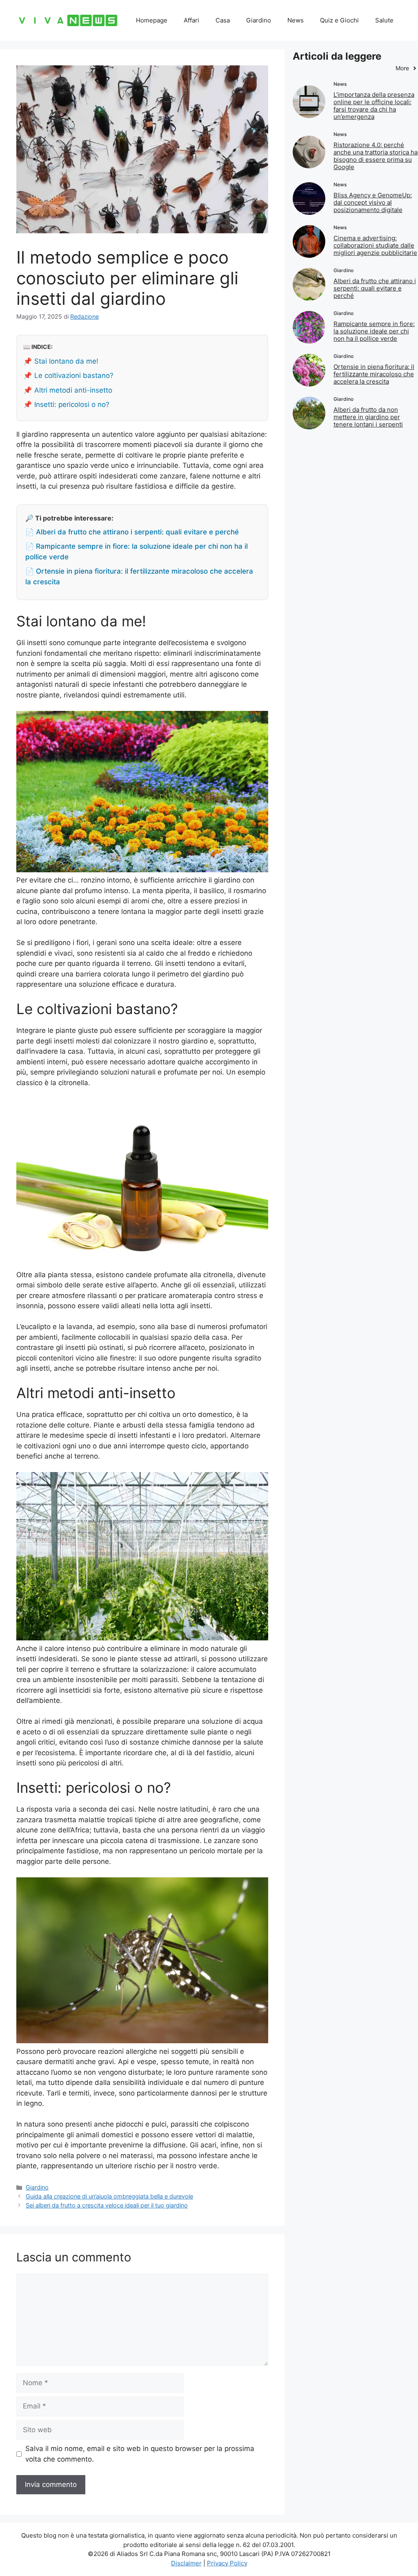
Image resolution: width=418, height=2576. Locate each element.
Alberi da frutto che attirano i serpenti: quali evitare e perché (375, 288)
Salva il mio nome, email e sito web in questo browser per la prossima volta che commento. (140, 2454)
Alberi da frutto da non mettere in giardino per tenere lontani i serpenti (368, 417)
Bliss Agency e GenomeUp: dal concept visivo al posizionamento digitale (373, 202)
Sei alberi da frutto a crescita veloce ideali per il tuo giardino (107, 2205)
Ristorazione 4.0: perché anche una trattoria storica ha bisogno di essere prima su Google (376, 156)
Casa (223, 20)
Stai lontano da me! (66, 361)
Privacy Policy (227, 2563)
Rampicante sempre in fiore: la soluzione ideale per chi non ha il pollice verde (374, 331)
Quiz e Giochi (339, 20)
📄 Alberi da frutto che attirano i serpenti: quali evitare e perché (132, 532)
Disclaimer (186, 2563)
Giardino (259, 20)
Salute (384, 20)
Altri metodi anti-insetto (73, 390)
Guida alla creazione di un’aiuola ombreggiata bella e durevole (109, 2196)
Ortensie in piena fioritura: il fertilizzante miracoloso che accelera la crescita (374, 374)
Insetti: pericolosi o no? (72, 404)
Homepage (152, 20)
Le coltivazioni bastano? (74, 375)
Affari (191, 20)
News (296, 20)
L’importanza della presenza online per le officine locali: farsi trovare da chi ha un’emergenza (374, 106)
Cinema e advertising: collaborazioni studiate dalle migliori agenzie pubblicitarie (375, 245)
